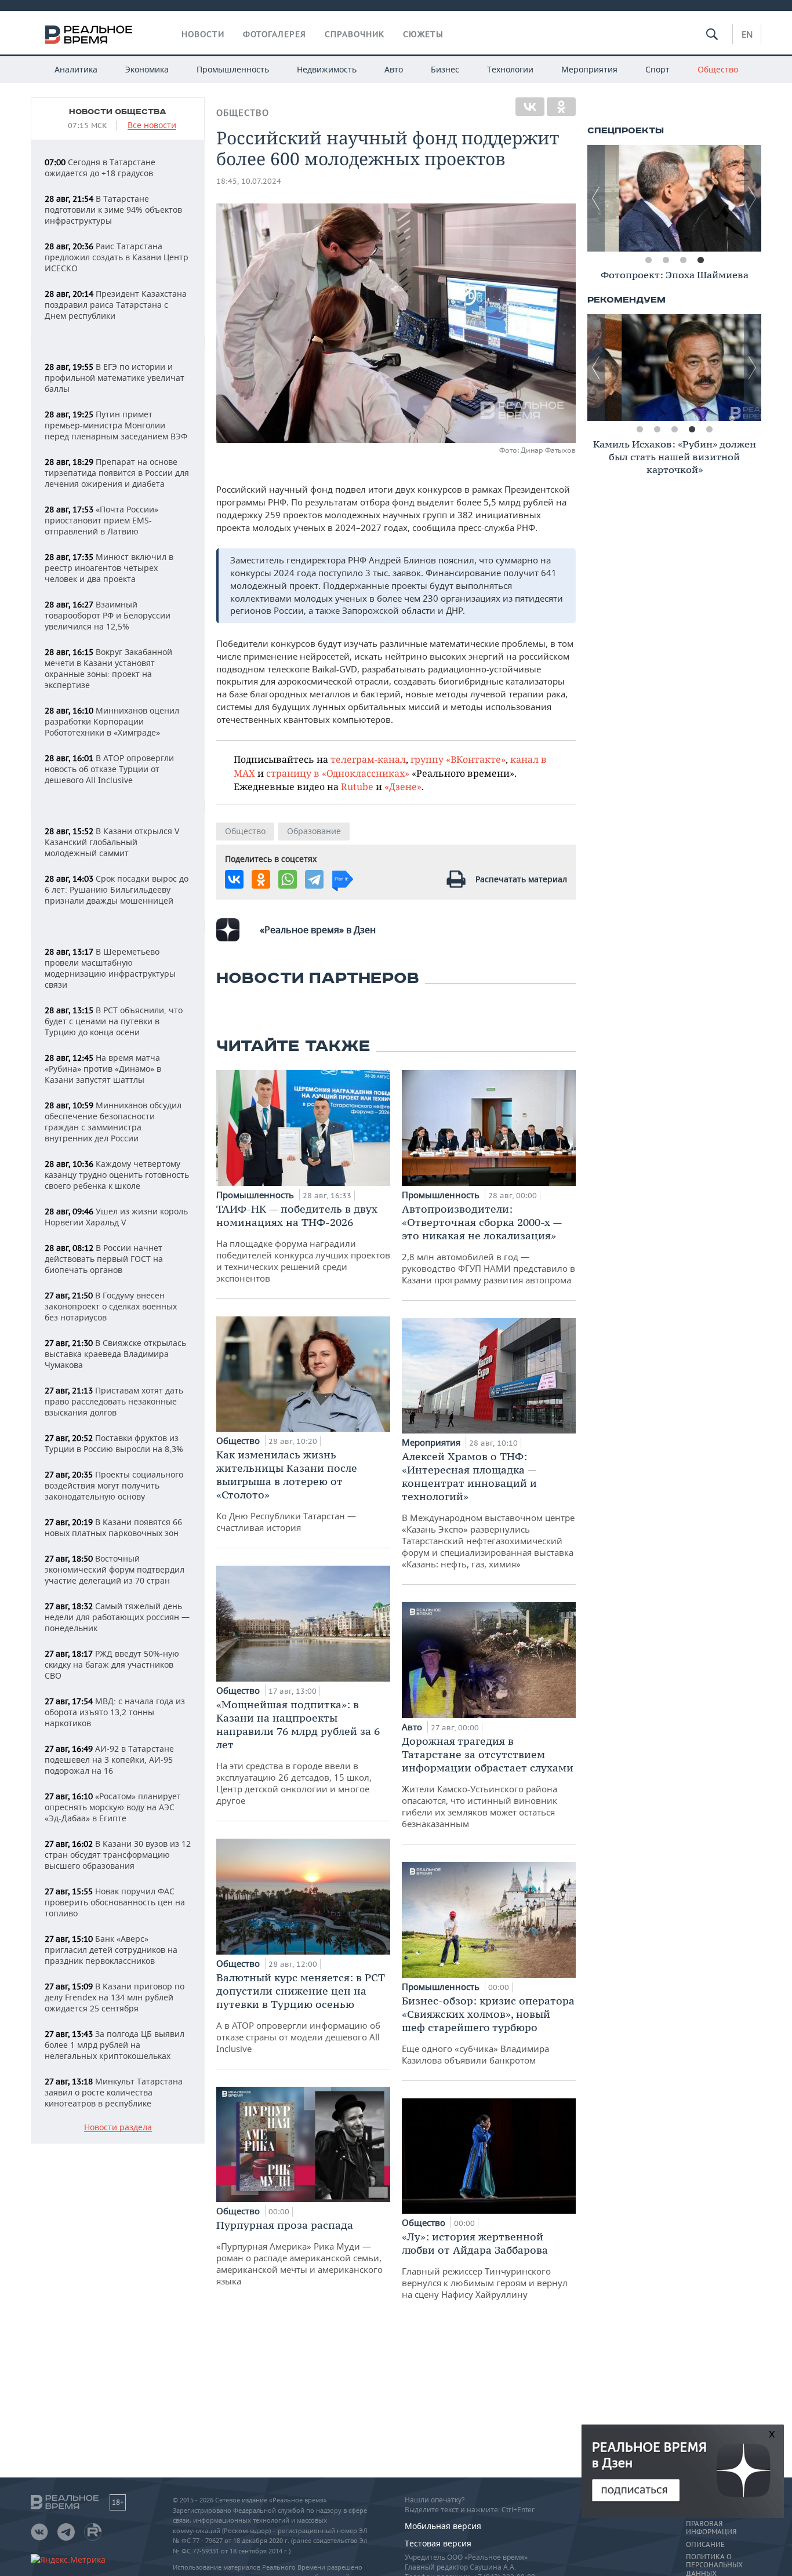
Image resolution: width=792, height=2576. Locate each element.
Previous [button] (596, 198)
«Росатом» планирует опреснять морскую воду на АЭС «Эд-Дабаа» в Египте (113, 1807)
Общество (718, 69)
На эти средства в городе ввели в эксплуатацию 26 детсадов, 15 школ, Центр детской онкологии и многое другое (298, 1752)
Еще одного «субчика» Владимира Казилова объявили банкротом (488, 2030)
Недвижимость (327, 69)
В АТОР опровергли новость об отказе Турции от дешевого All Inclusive (109, 769)
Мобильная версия (443, 2526)
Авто (394, 69)
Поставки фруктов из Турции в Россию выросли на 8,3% (114, 1443)
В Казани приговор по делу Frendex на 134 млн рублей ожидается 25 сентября (115, 1997)
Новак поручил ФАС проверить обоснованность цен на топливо (115, 1902)
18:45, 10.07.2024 (249, 181)
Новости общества (118, 112)
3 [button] (683, 260)
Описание (705, 2545)
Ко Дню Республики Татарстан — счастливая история (287, 1491)
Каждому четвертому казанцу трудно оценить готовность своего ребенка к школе (117, 1175)
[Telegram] (314, 879)
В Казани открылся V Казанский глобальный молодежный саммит (112, 842)
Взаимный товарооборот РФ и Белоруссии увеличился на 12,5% (108, 615)
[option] (674, 198)
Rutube (357, 786)
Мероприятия (589, 69)
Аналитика (76, 69)
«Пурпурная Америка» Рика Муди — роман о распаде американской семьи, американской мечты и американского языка (299, 2253)
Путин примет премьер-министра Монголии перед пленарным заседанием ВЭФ (116, 425)
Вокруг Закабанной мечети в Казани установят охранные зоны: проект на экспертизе (108, 668)
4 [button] (700, 260)
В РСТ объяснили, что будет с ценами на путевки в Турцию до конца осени (114, 1021)
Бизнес (445, 69)
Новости (203, 34)
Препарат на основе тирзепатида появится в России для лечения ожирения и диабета (117, 473)
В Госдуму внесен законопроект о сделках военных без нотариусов (111, 1306)
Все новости (152, 125)
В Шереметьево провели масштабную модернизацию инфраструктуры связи (110, 968)
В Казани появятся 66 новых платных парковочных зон (113, 1527)
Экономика (147, 69)
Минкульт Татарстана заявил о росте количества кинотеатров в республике (114, 2092)
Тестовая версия (438, 2543)
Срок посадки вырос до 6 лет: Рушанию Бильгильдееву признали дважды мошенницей (117, 889)
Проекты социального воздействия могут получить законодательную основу (114, 1485)
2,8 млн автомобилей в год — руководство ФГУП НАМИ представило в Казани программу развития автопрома (488, 1244)
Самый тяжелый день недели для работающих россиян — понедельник (117, 1617)
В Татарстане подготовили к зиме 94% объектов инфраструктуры (113, 210)
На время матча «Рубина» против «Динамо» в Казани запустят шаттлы (103, 1069)
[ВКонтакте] (530, 107)
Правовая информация (711, 2528)
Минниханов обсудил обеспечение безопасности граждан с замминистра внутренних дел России (113, 1122)
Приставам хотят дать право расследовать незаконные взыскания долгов (114, 1401)
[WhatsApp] (288, 879)
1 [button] (648, 260)
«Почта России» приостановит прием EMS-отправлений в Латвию (101, 520)
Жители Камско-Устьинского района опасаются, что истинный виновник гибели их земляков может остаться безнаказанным (488, 1782)
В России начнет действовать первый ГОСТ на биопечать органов (104, 1259)
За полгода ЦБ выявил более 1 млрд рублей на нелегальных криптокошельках (115, 2045)
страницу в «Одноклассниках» (338, 773)
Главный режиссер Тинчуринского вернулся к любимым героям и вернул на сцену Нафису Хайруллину (485, 2265)
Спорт (657, 69)
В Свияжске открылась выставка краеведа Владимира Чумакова (115, 1354)
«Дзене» (403, 786)
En (747, 34)
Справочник (355, 34)
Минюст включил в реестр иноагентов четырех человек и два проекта (109, 568)
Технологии (510, 69)
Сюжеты (423, 34)
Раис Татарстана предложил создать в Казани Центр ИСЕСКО (117, 257)
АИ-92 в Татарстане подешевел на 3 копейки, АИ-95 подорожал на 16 (109, 1760)
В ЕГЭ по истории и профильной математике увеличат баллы (115, 378)
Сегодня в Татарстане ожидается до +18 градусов (100, 168)
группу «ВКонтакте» (458, 759)
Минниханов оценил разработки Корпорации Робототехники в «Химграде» (112, 721)
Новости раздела (118, 2128)
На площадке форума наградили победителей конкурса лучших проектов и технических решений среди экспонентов (303, 1243)
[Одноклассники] (561, 107)
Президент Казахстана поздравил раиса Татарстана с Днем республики (116, 305)
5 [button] (709, 430)
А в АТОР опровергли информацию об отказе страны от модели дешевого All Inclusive (301, 2013)
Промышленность (233, 69)
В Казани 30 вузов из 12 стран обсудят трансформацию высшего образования (118, 1855)
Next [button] (753, 198)
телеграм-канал (368, 759)
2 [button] (666, 260)
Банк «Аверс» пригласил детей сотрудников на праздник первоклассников (111, 1950)
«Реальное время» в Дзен (318, 930)
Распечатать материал (521, 879)
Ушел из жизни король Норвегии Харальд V (116, 1217)
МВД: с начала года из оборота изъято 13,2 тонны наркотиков (115, 1712)
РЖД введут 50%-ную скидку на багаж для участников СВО (112, 1664)
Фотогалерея (275, 34)
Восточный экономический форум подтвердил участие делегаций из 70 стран (115, 1569)
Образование (314, 831)
